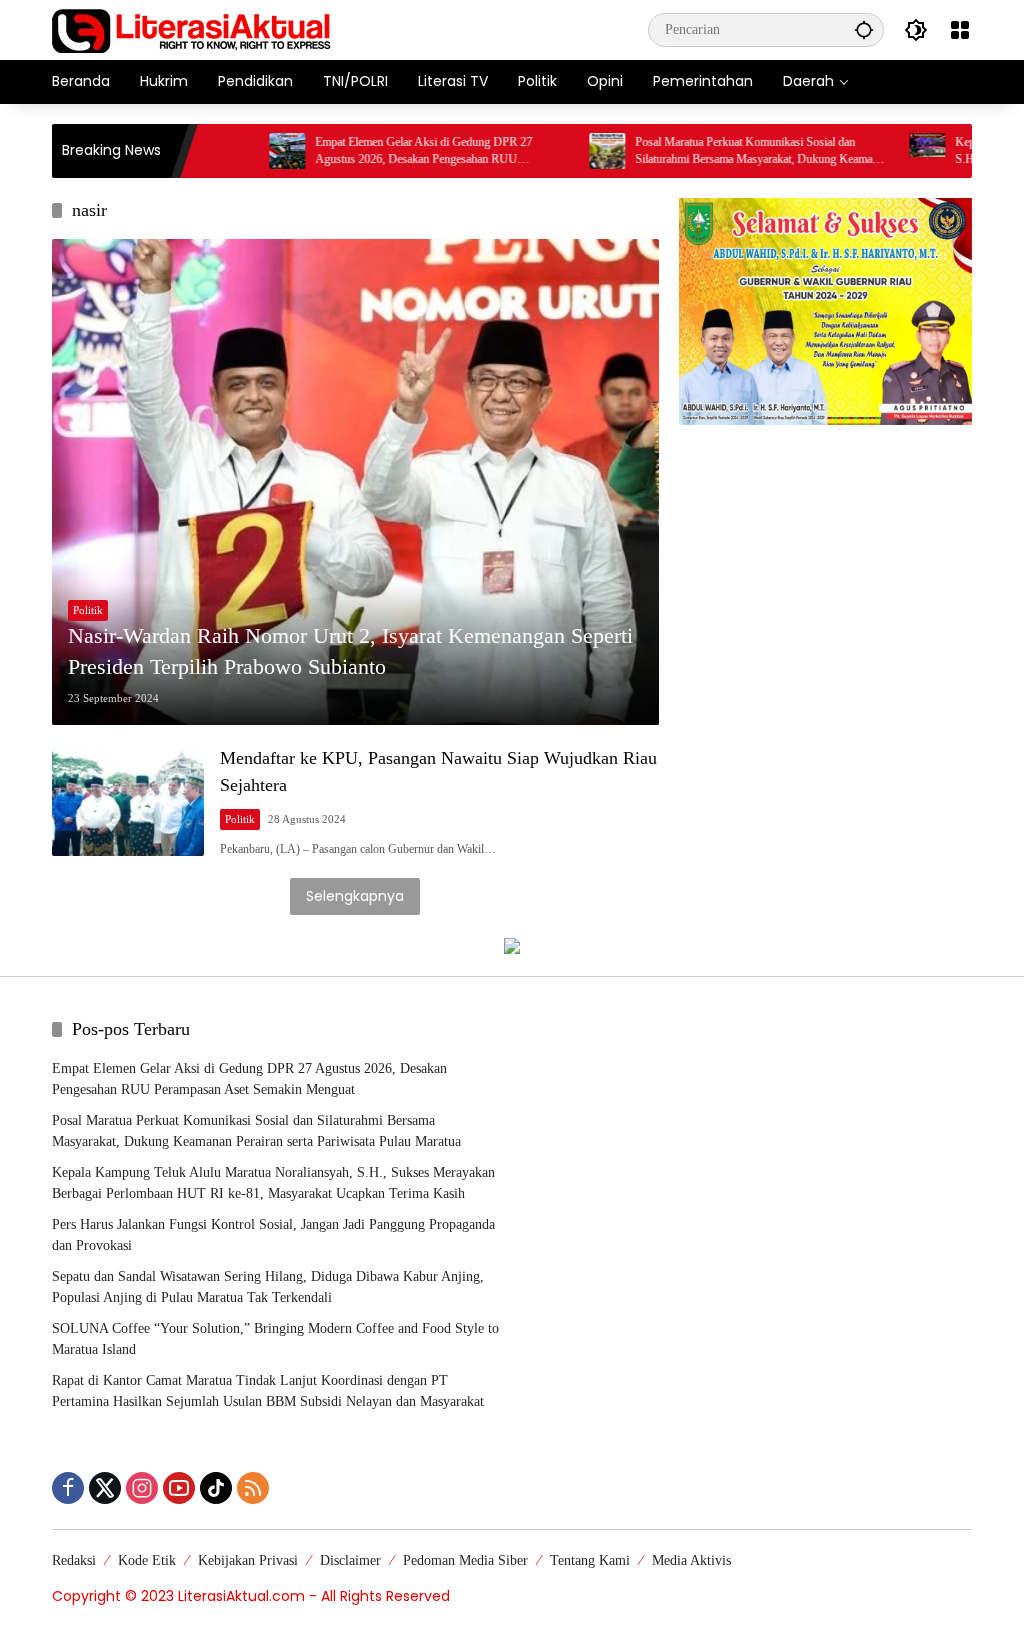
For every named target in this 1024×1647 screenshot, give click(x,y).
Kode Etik (147, 1560)
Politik (88, 610)
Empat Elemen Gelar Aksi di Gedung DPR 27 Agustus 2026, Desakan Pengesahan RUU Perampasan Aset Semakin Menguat (378, 151)
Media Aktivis (691, 1560)
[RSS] (253, 1488)
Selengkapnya (355, 896)
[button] (864, 29)
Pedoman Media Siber (465, 1560)
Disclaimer (350, 1560)
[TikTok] (216, 1488)
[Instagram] (142, 1488)
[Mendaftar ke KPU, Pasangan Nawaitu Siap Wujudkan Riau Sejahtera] (128, 801)
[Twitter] (105, 1488)
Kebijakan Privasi (248, 1560)
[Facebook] (68, 1488)
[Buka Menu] (960, 30)
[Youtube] (179, 1488)
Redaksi (74, 1560)
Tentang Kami (590, 1560)
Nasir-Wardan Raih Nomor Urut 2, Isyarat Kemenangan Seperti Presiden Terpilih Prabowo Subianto (350, 651)
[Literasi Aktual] (192, 28)
